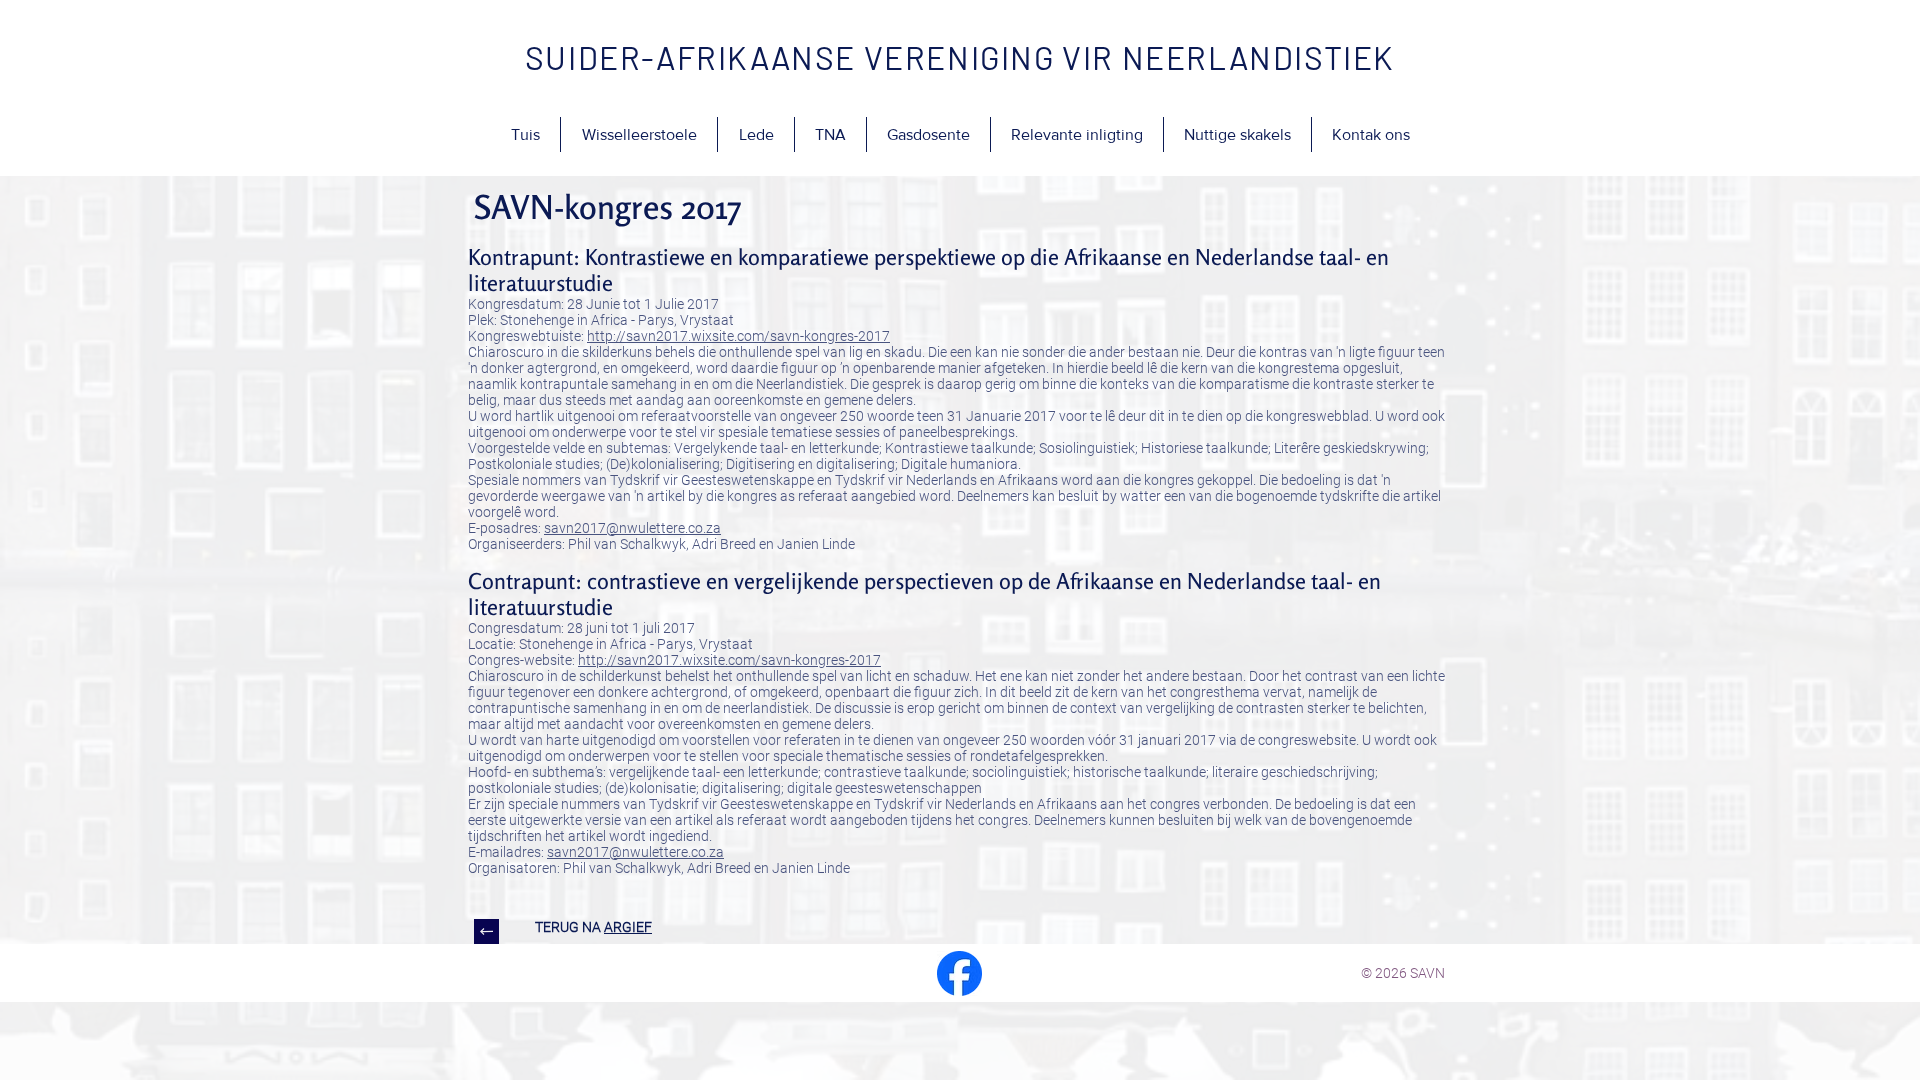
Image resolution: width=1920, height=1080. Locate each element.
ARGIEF (628, 927)
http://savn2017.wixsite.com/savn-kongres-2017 (738, 336)
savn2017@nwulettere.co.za (632, 528)
